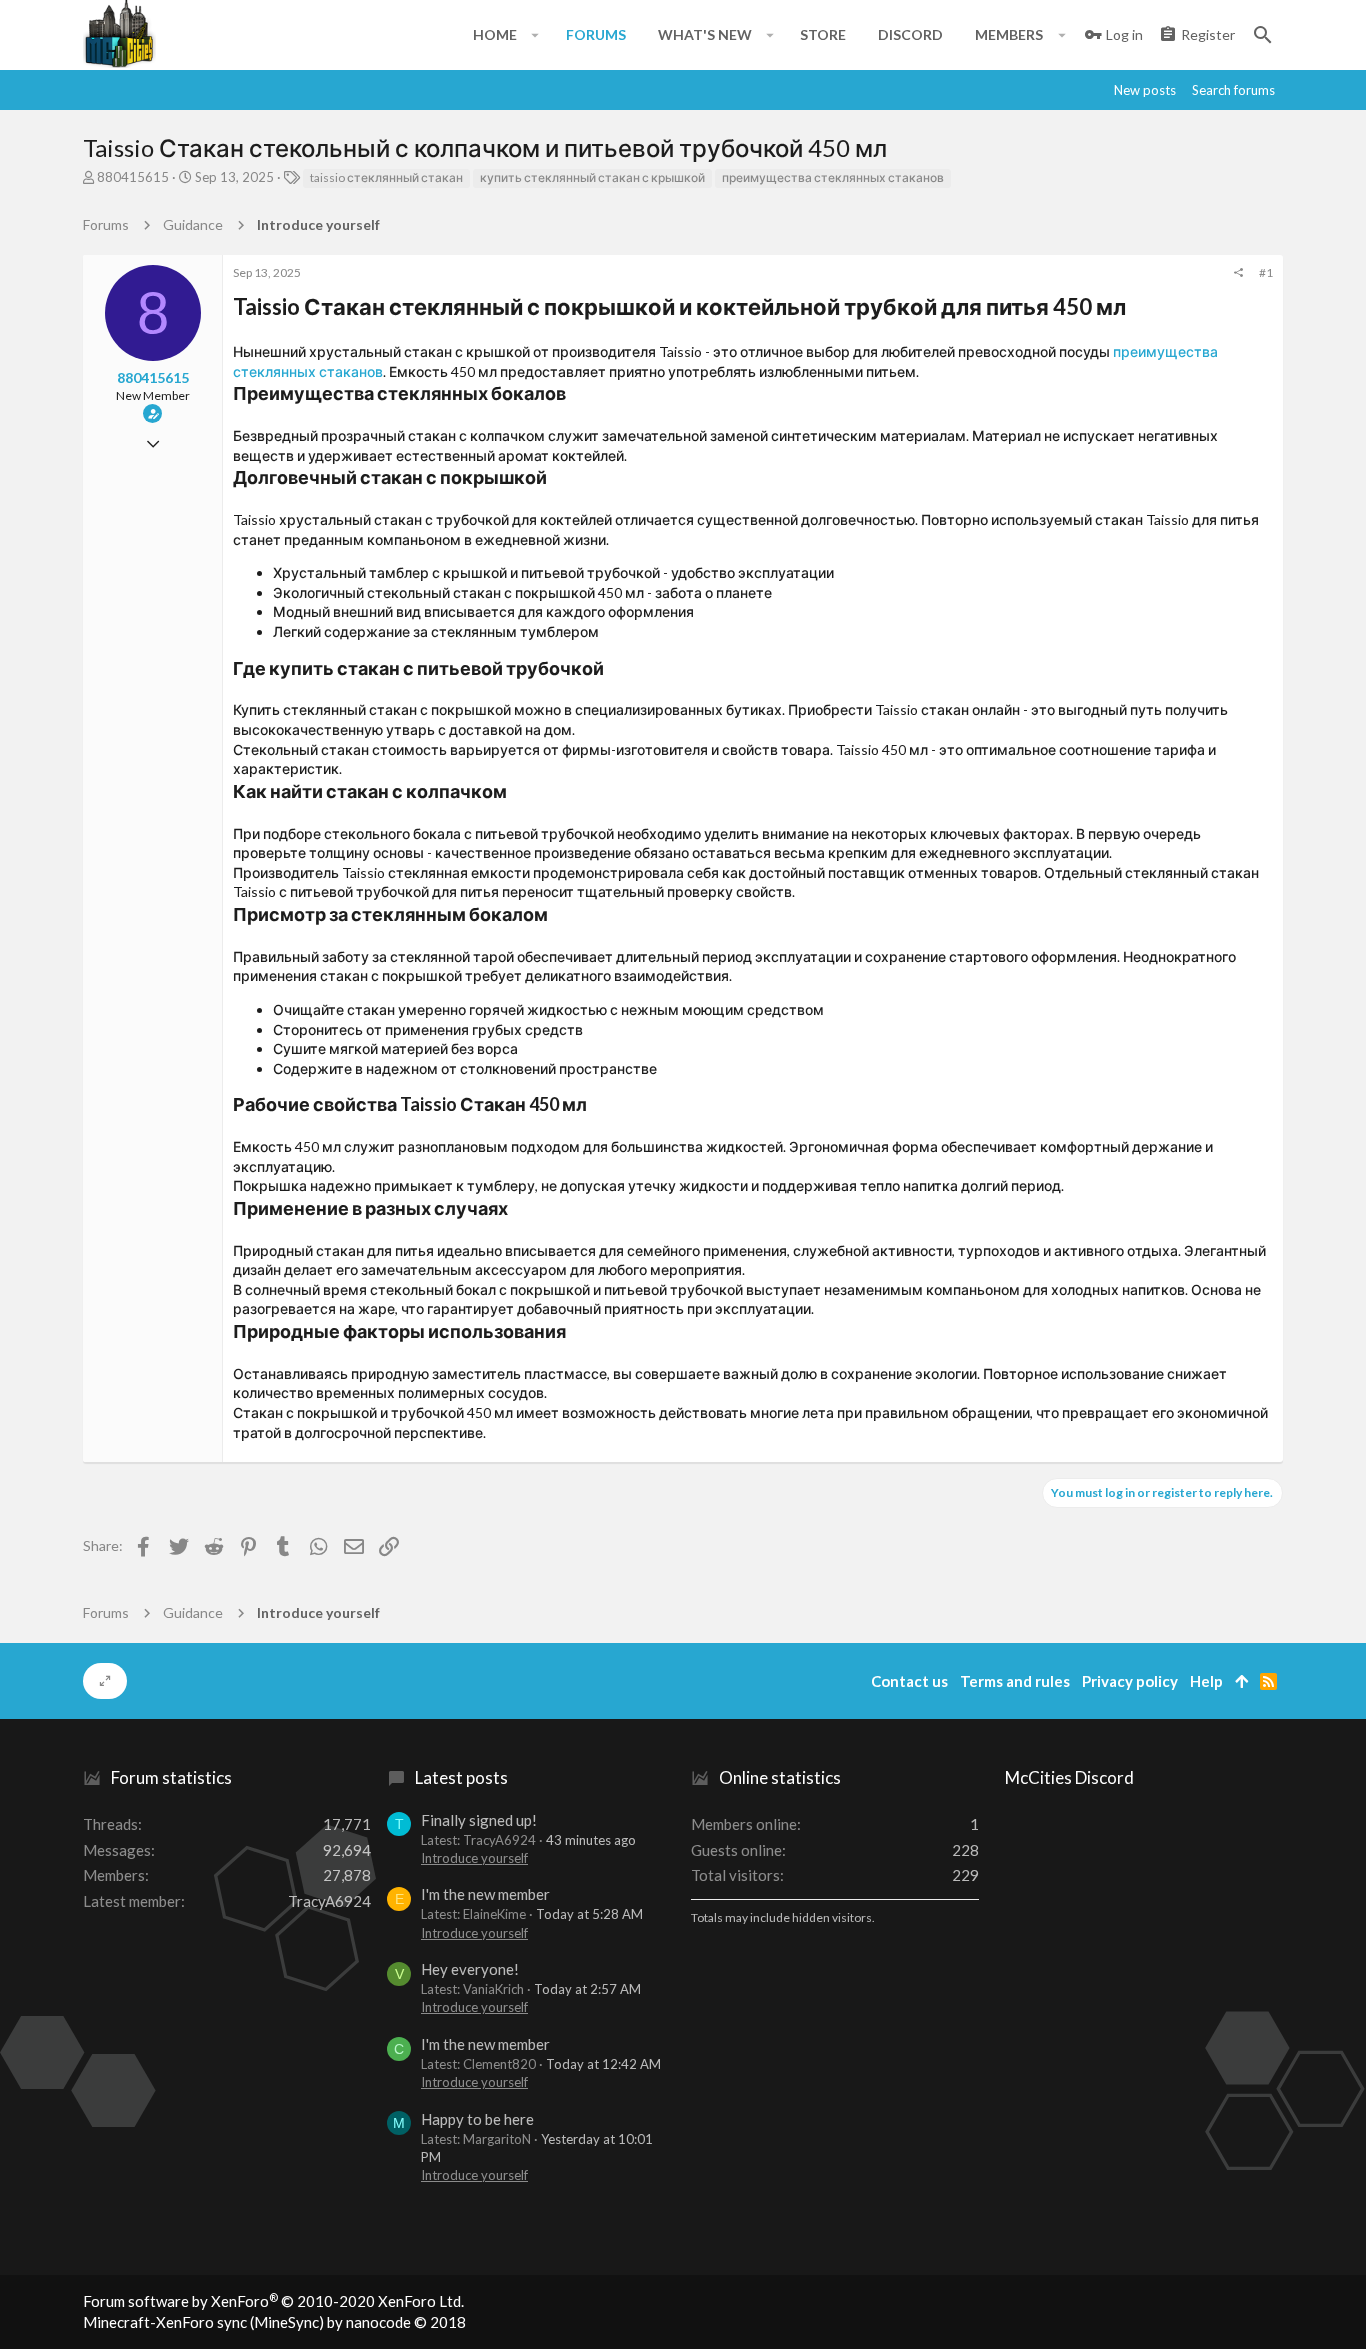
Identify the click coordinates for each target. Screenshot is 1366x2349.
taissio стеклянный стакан (386, 177)
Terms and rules (1015, 1681)
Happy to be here (477, 2119)
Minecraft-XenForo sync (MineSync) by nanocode (274, 2322)
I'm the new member (485, 1894)
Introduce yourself (474, 1858)
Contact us (909, 1681)
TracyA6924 (329, 1901)
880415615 (133, 177)
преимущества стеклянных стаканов (833, 177)
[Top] (1241, 1681)
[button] (535, 35)
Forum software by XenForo (273, 2301)
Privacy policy (1130, 1681)
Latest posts (461, 1777)
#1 (1266, 272)
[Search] (1263, 35)
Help (1206, 1681)
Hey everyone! (470, 1969)
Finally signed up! (479, 1820)
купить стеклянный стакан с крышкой (592, 177)
